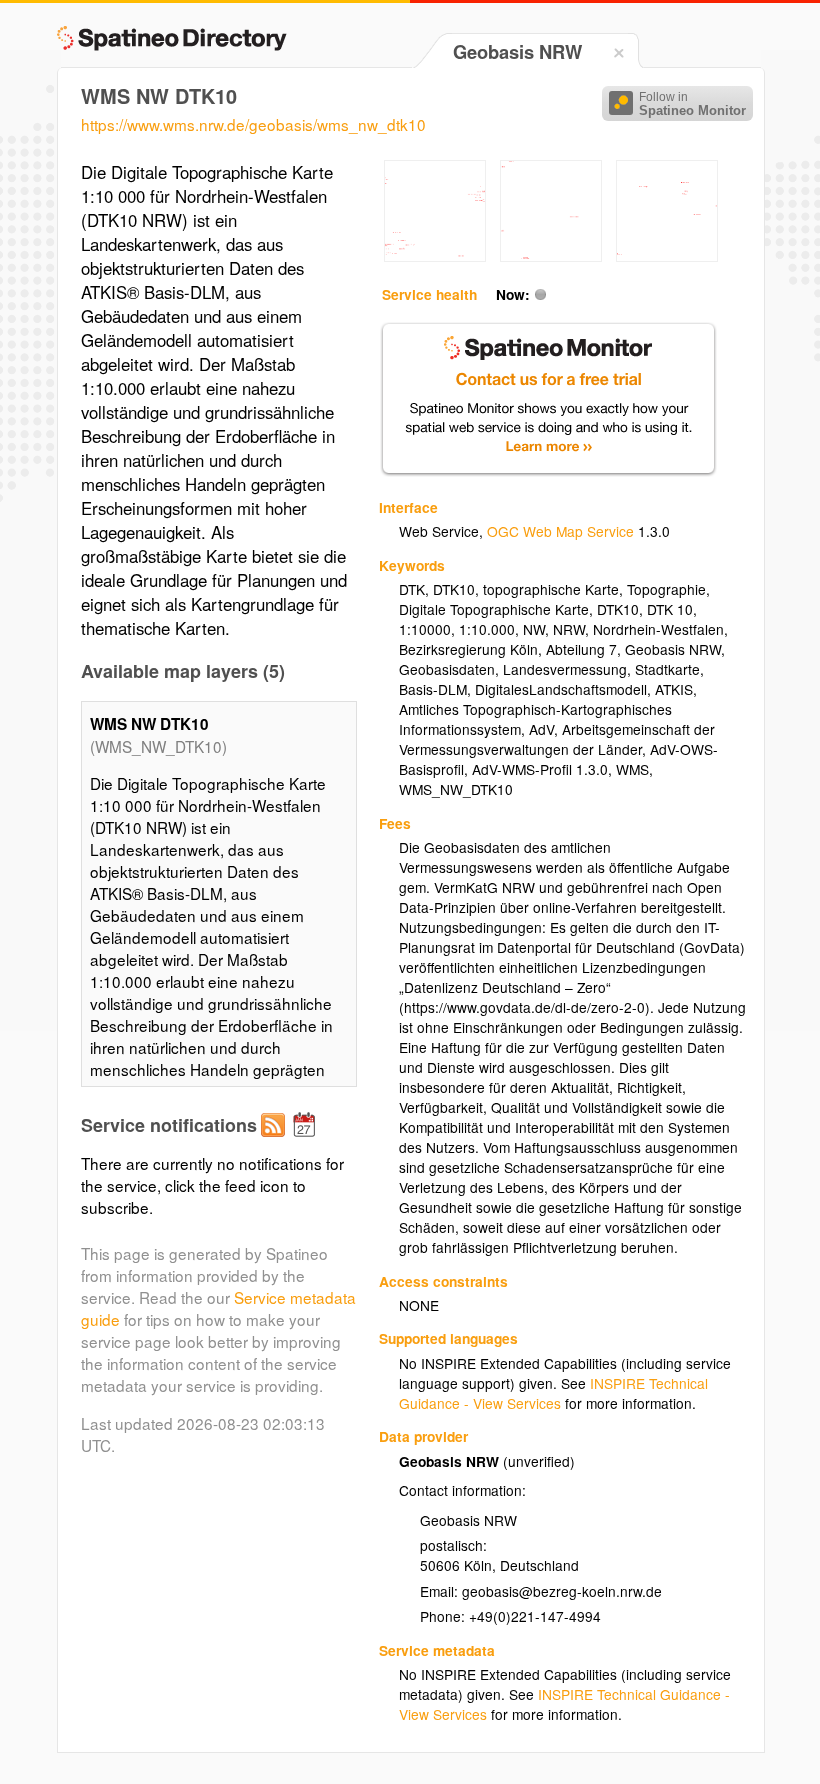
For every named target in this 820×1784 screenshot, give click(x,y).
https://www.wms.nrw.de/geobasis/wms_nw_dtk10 (253, 124)
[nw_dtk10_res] (435, 256)
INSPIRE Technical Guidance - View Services (553, 1393)
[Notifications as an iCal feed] (307, 1141)
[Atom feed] (276, 1141)
